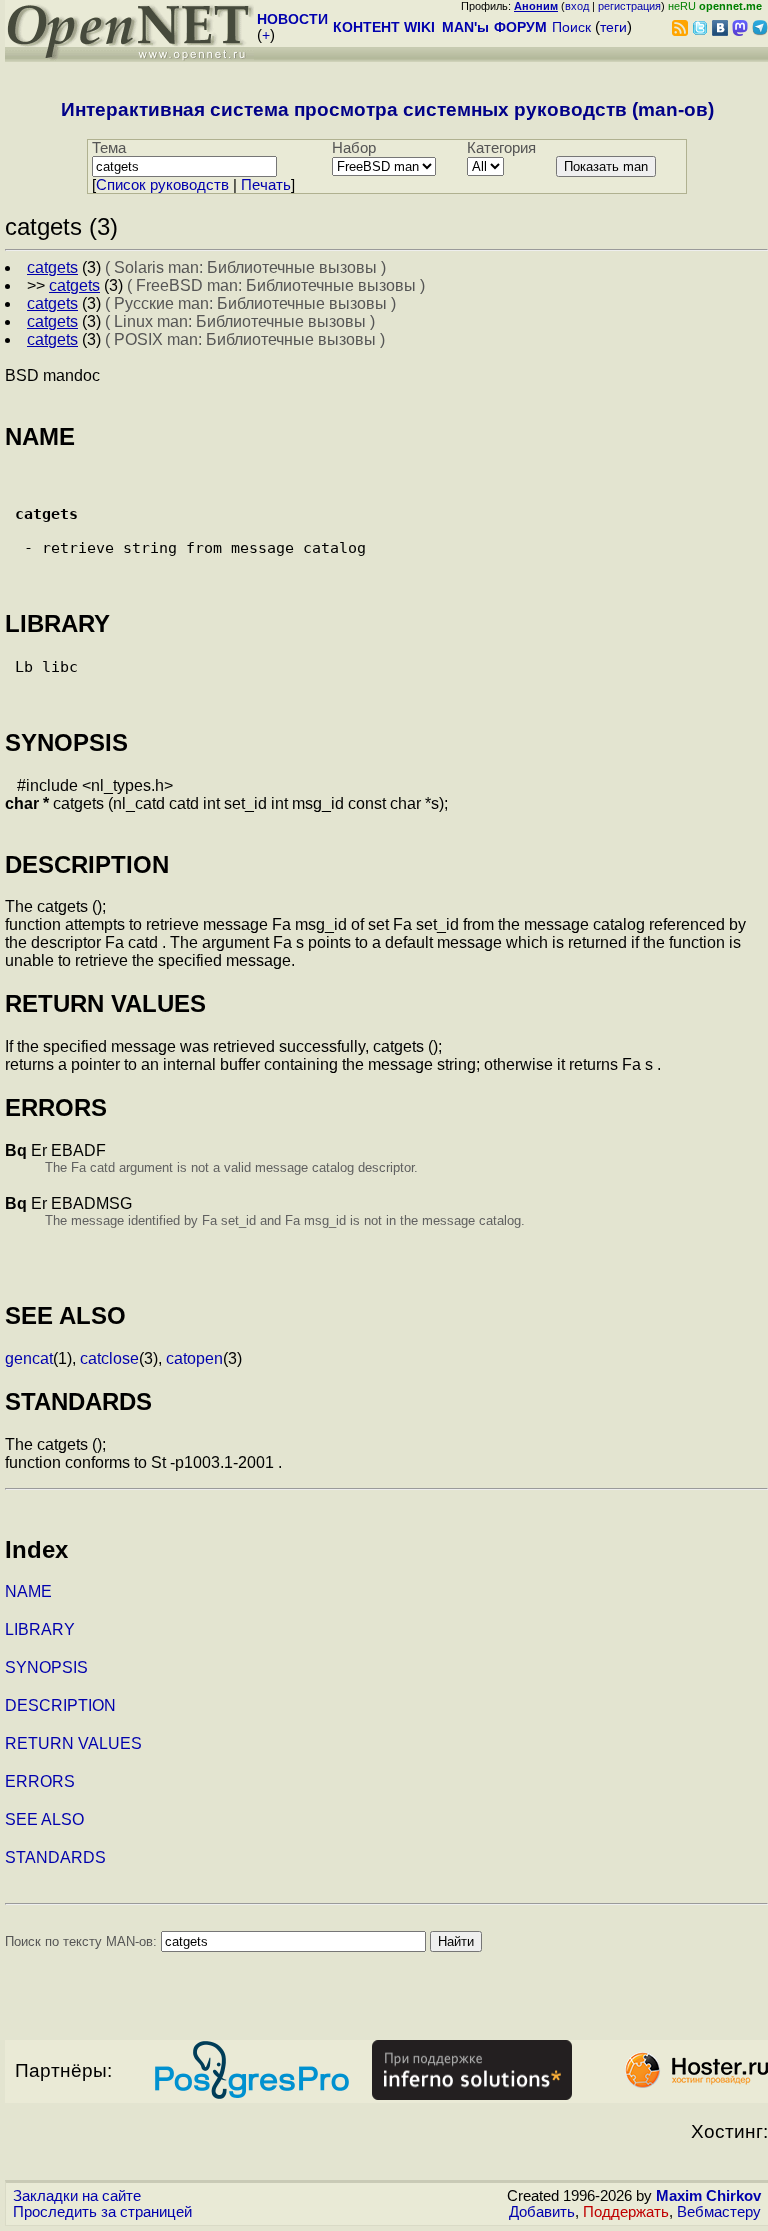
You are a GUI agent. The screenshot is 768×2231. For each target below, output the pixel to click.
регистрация (629, 6)
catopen (194, 1358)
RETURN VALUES (73, 1743)
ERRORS (40, 1781)
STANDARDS (55, 1857)
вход (577, 6)
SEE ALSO (44, 1819)
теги (613, 27)
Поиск (571, 27)
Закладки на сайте (77, 2196)
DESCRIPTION (60, 1705)
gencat (29, 1358)
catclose (109, 1358)
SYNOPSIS (46, 1667)
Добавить (542, 2212)
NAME (28, 1591)
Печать (266, 185)
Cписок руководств (162, 185)
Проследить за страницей (102, 2212)
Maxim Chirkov (708, 2196)
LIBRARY (40, 1629)
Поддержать (626, 2212)
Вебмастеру (719, 2212)
